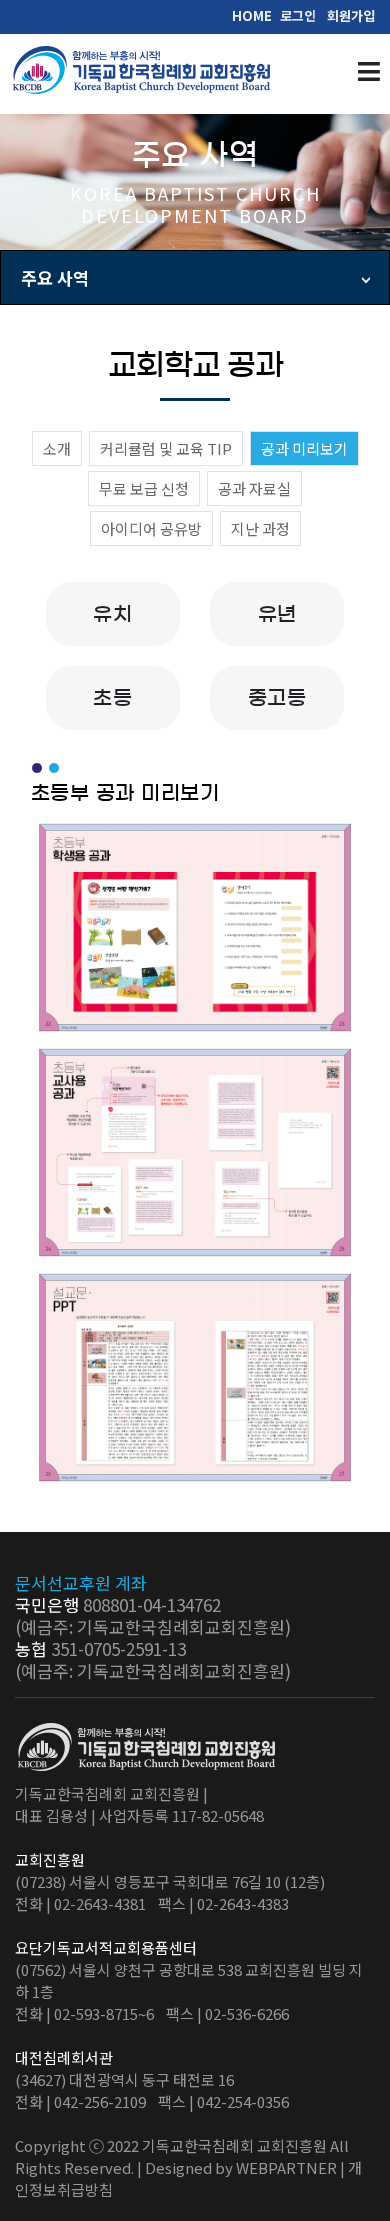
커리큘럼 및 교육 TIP (166, 448)
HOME (252, 15)
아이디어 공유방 (151, 528)
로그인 (298, 15)
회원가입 (351, 15)
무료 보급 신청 (144, 488)
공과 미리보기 (304, 448)
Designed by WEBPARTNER (241, 2167)
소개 (57, 448)
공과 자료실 (254, 488)
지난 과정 (260, 528)
